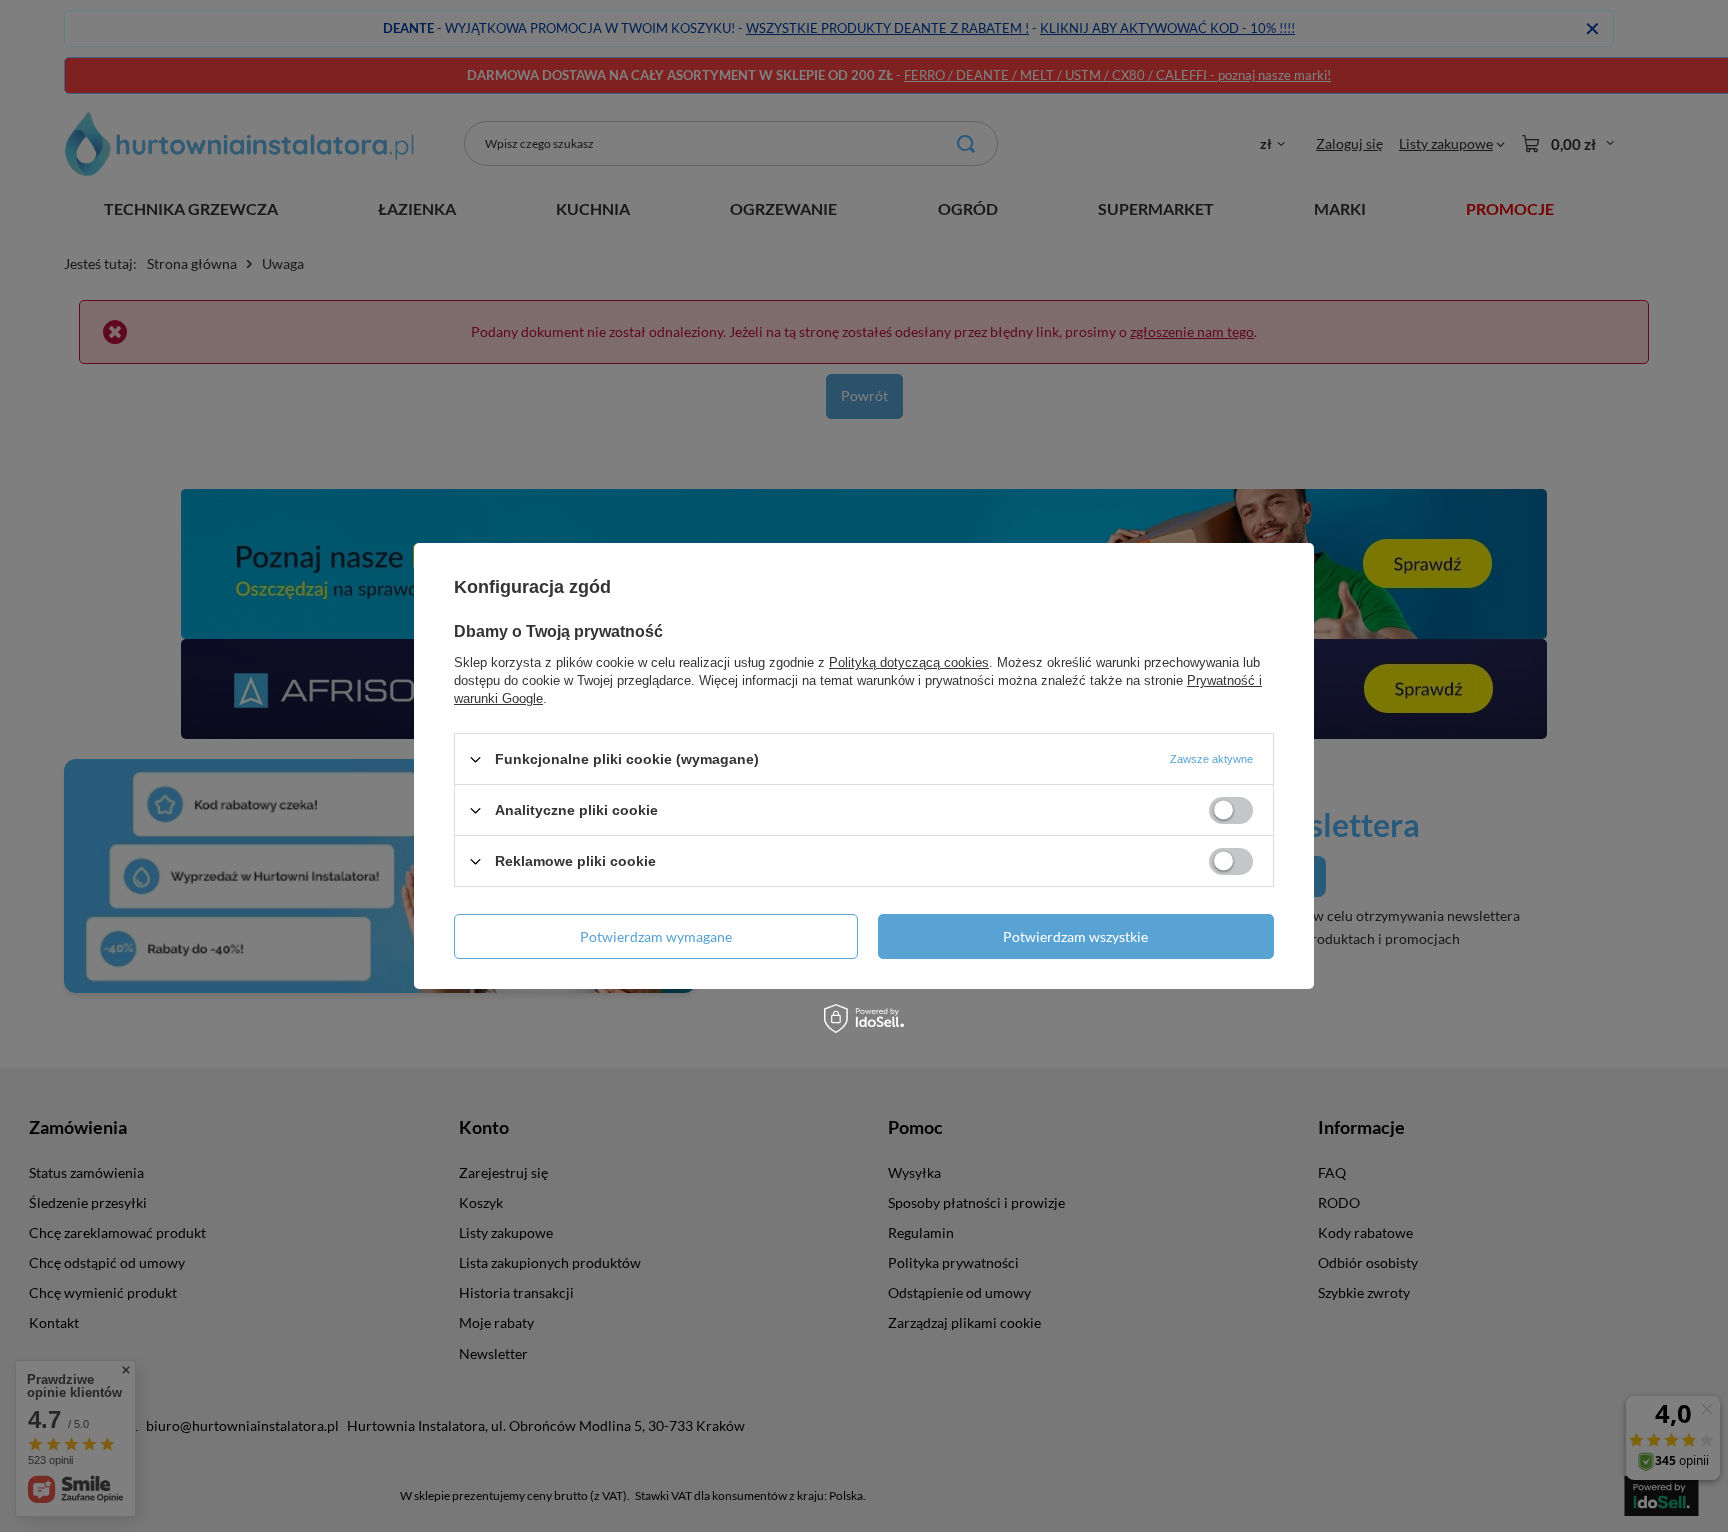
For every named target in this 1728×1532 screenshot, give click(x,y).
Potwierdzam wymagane (656, 935)
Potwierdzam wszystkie (1075, 935)
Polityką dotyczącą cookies (909, 662)
